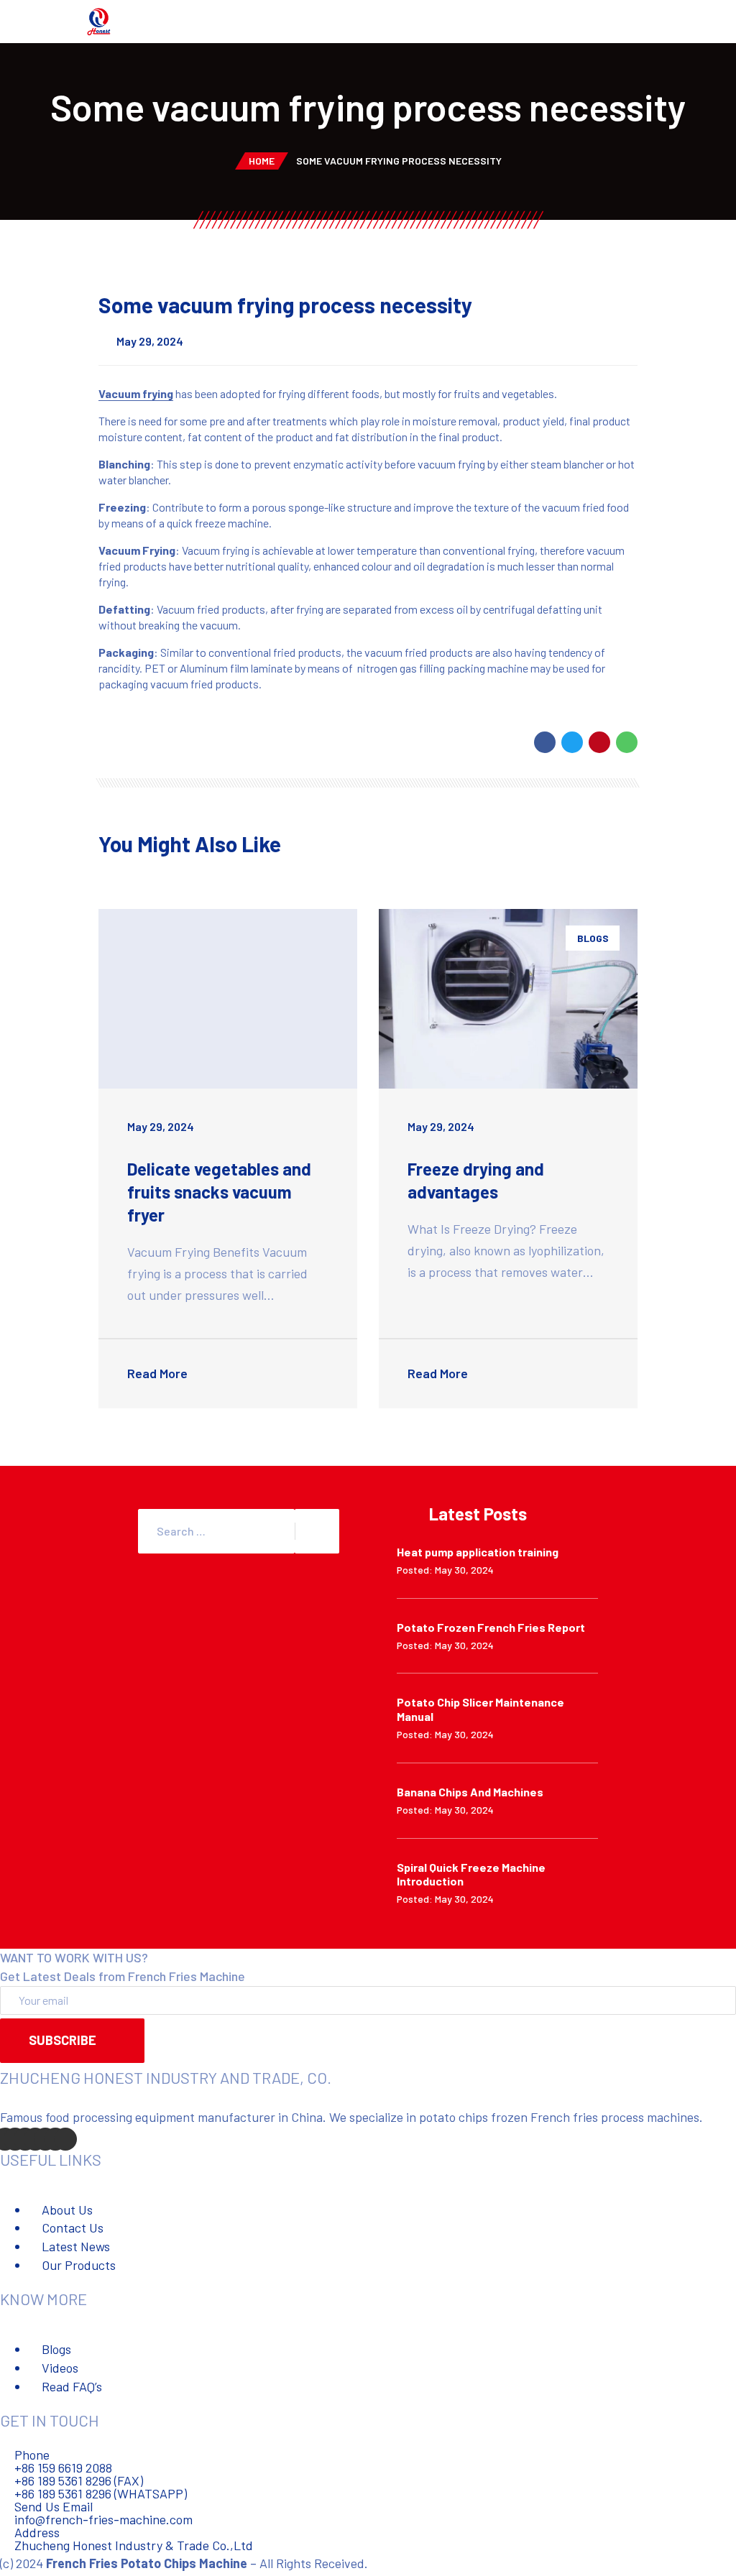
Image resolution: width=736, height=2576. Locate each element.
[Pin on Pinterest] (599, 742)
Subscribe (63, 2040)
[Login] (715, 23)
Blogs (593, 938)
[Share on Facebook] (545, 742)
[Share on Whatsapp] (627, 742)
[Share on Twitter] (572, 742)
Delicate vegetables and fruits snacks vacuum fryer (219, 1192)
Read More (159, 1373)
